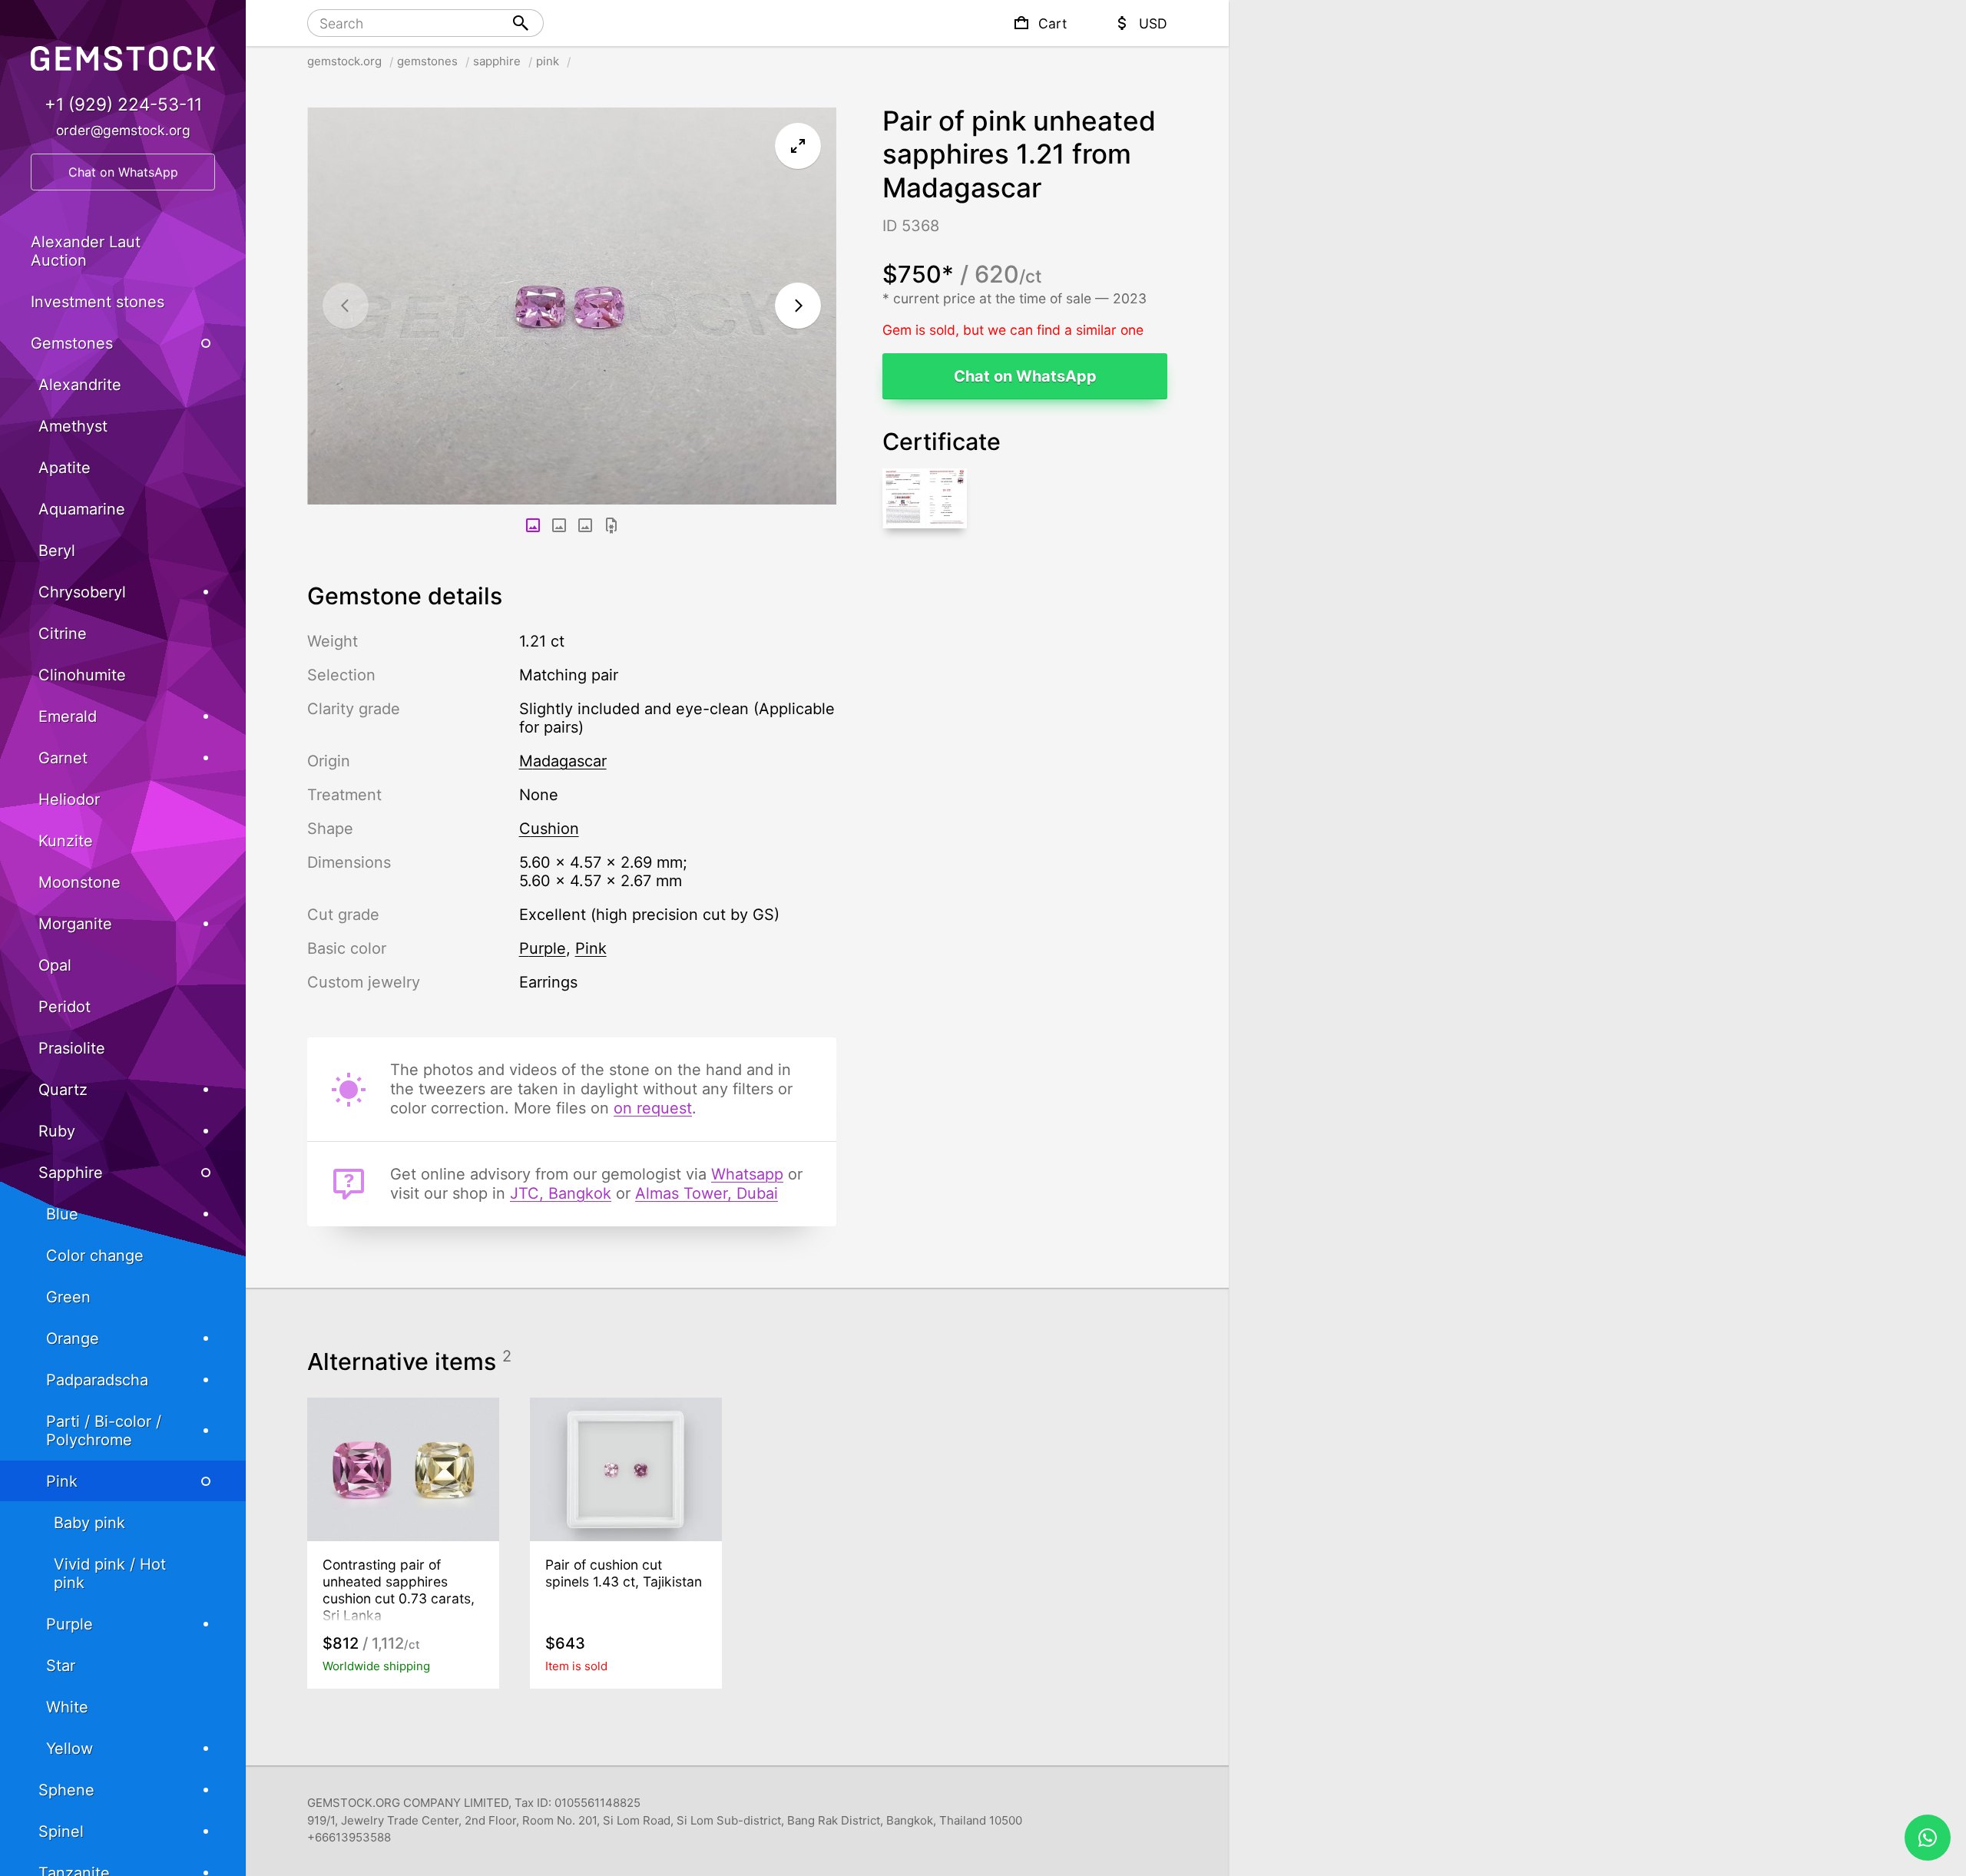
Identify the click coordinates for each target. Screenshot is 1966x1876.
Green (68, 1297)
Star (61, 1666)
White (67, 1707)
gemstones (427, 61)
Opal (55, 965)
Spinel (61, 1831)
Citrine (63, 634)
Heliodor (69, 799)
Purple (70, 1624)
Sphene (66, 1790)
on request (653, 1108)
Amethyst (73, 426)
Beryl (57, 551)
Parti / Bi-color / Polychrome (104, 1431)
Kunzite (66, 841)
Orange (73, 1338)
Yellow (70, 1749)
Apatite (65, 468)
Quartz (63, 1090)
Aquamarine (82, 509)
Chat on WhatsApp (1025, 376)
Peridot (65, 1007)
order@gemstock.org (123, 130)
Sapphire (71, 1173)
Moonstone (79, 882)
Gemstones (72, 343)
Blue (62, 1214)
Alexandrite (80, 385)
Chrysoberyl (82, 592)
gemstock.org (344, 61)
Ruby (57, 1131)
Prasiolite (72, 1048)
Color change (95, 1256)
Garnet (63, 758)
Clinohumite (82, 675)
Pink (62, 1481)
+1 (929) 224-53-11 (123, 104)
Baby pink (89, 1523)
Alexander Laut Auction (86, 251)
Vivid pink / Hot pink (110, 1573)
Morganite (75, 924)
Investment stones (98, 302)
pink (548, 61)
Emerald (68, 716)
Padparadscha (97, 1380)
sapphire (497, 61)
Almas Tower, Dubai (707, 1193)
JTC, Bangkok (561, 1193)
